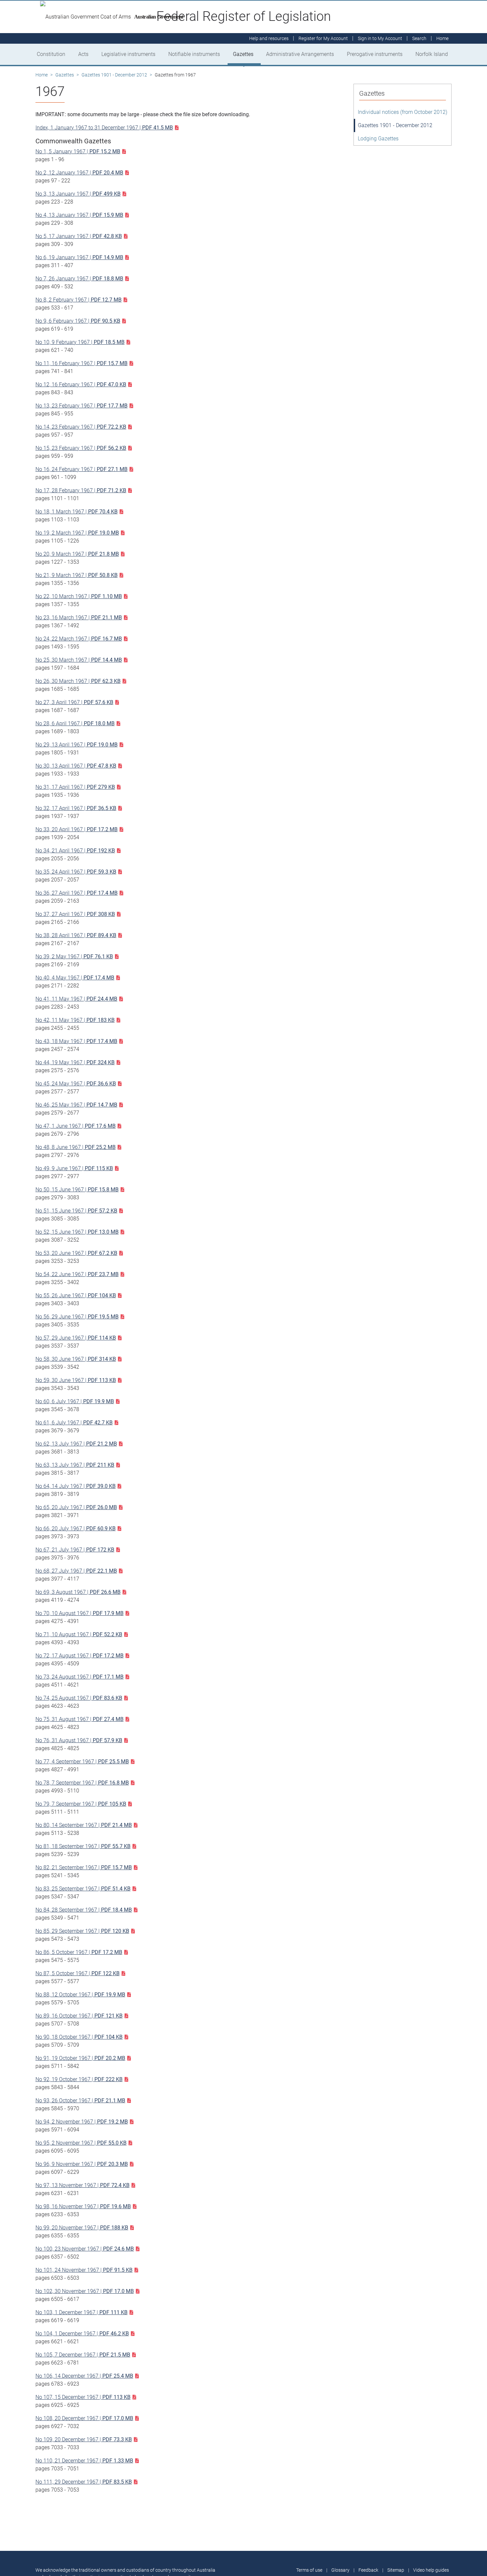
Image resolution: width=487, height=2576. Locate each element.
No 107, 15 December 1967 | (83, 2397)
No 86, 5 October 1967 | (79, 1952)
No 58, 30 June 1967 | (76, 1359)
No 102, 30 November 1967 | (85, 2291)
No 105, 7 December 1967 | (83, 2355)
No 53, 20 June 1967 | (76, 1253)
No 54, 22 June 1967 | (77, 1274)
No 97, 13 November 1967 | (82, 2185)
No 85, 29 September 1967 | (82, 1931)
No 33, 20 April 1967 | (77, 829)
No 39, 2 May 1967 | (74, 956)
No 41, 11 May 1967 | (76, 999)
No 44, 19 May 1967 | (75, 1062)
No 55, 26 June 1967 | (76, 1295)
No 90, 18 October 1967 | (79, 2037)
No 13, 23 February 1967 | (81, 406)
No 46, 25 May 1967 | (76, 1105)
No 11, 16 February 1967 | (81, 363)
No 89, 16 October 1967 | (79, 2016)
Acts (83, 54)
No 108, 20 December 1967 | (84, 2418)
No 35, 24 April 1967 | (76, 872)
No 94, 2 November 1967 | (82, 2122)
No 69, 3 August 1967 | (78, 1592)
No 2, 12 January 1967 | (79, 173)
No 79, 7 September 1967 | (81, 1804)
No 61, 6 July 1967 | (74, 1423)
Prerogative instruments (375, 54)
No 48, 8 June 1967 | (76, 1147)
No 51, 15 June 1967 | (76, 1211)
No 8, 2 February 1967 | (79, 300)
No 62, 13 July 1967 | (76, 1444)
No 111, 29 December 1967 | (84, 2482)
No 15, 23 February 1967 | (81, 448)
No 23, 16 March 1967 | (79, 618)
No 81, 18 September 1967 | (83, 1846)
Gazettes (243, 54)
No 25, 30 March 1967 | (79, 660)
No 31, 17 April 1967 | (75, 787)
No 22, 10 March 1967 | (79, 596)
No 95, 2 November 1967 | (81, 2143)
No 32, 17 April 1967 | (76, 808)
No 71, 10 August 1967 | (79, 1634)
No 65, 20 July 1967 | (76, 1507)
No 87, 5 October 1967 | (78, 1973)
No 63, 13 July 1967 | (75, 1465)
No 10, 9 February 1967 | (80, 342)
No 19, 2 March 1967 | (77, 533)
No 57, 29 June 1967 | (76, 1338)
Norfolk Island (432, 54)
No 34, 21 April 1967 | (75, 851)
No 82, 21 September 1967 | (84, 1867)
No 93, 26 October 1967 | (80, 2100)
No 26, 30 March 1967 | (78, 681)
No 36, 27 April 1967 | (77, 893)
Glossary (340, 2570)
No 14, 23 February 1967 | (81, 427)
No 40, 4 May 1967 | (75, 978)
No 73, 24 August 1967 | (80, 1677)
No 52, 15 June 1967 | (77, 1232)
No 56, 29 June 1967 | (77, 1317)
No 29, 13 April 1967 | (77, 745)
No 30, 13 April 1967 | (76, 766)
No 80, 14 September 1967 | (84, 1825)
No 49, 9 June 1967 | (74, 1168)
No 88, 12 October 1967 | (80, 1995)
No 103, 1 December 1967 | (81, 2312)
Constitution (51, 54)
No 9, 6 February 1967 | (78, 321)
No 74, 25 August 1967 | (79, 1698)
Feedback (368, 2570)
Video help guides (431, 2570)
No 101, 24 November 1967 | (84, 2270)
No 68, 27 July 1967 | (76, 1571)
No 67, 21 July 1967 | (75, 1550)
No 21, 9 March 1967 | (77, 575)
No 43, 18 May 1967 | (76, 1041)
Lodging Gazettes (378, 139)
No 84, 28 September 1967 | (84, 1910)
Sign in (380, 38)
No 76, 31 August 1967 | (79, 1740)
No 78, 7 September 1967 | (82, 1783)
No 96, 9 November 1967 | (82, 2164)
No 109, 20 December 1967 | (84, 2439)
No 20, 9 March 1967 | (77, 554)
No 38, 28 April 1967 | (76, 935)
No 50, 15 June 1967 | (77, 1190)
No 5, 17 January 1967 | (79, 236)
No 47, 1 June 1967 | (76, 1126)
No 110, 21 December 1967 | (84, 2461)
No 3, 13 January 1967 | (78, 194)
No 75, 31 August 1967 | (80, 1719)
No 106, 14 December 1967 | (84, 2376)
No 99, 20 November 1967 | (82, 2228)
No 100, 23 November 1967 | (85, 2249)
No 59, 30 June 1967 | (76, 1380)
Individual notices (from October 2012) (403, 112)
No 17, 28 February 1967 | (81, 490)
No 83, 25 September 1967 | (83, 1889)
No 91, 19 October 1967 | (80, 2058)
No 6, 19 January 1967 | (79, 257)
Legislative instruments (128, 54)
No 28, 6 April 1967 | (75, 723)
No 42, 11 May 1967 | (75, 1020)
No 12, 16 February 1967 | (81, 384)
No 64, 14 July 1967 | (76, 1486)
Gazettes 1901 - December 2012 (114, 75)
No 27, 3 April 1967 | (74, 702)
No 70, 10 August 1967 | (80, 1613)
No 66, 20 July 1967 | (76, 1528)
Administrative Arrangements (300, 54)
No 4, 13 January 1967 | (79, 215)
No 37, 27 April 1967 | (75, 914)
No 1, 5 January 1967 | (78, 151)
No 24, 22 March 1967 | (79, 639)
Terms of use (309, 2570)
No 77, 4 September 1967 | (82, 1762)
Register (323, 38)
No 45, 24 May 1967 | (76, 1084)
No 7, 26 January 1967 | (79, 279)
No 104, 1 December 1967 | (82, 2334)
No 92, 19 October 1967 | (79, 2079)
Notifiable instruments (194, 54)
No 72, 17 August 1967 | (80, 1656)
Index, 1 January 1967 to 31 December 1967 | (104, 128)
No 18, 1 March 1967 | (77, 512)
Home (42, 75)
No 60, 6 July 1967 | (75, 1401)
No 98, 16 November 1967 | (83, 2206)
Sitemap (396, 2570)
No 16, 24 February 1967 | (81, 469)
